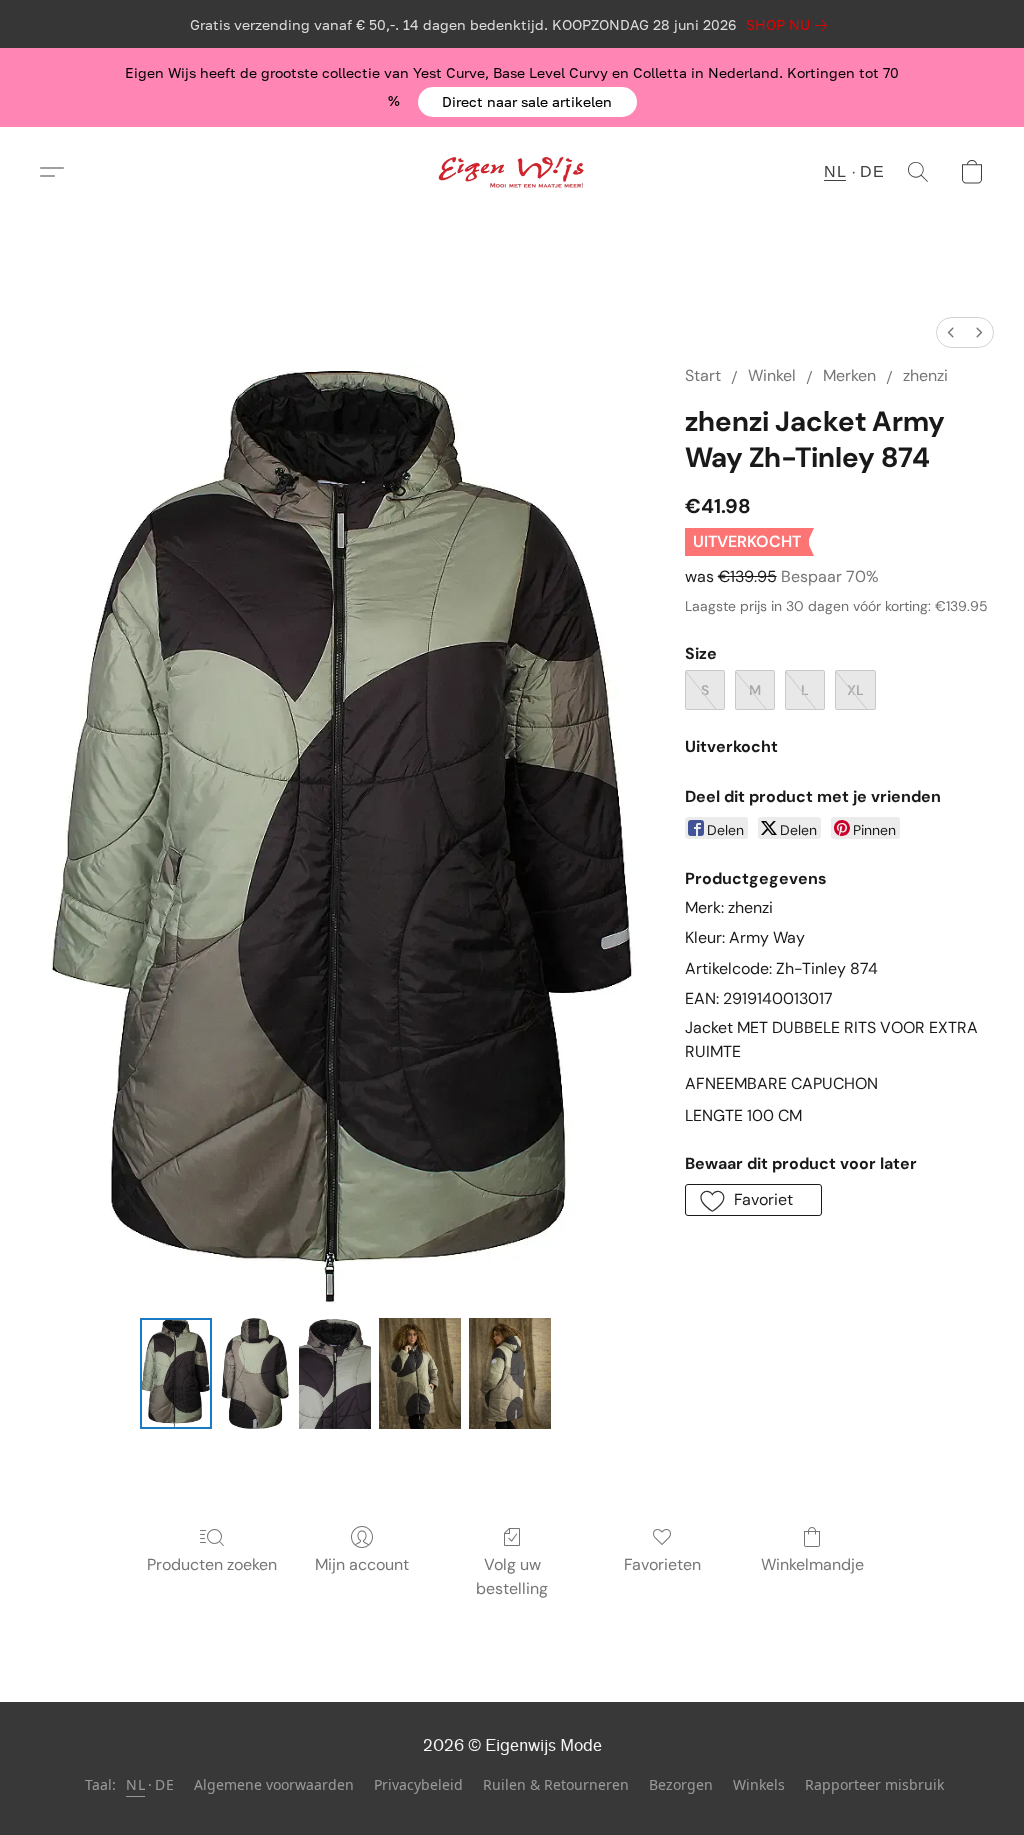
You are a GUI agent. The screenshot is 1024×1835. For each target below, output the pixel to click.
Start (703, 375)
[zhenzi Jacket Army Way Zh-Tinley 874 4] (510, 1374)
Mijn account (362, 1564)
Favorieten (662, 1564)
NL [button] (835, 171)
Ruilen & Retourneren (556, 1784)
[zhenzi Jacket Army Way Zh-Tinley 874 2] (335, 1374)
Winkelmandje (812, 1564)
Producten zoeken (212, 1564)
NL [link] (135, 1784)
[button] (527, 102)
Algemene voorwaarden (274, 1784)
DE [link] (164, 1784)
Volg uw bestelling (512, 1576)
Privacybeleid (418, 1784)
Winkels (759, 1784)
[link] (790, 25)
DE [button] (872, 171)
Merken (849, 375)
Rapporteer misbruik (874, 1784)
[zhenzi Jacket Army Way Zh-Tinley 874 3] (420, 1374)
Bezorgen (681, 1784)
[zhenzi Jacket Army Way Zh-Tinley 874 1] (256, 1374)
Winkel (772, 375)
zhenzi (925, 375)
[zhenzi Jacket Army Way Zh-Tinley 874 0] (176, 1374)
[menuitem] (951, 332)
